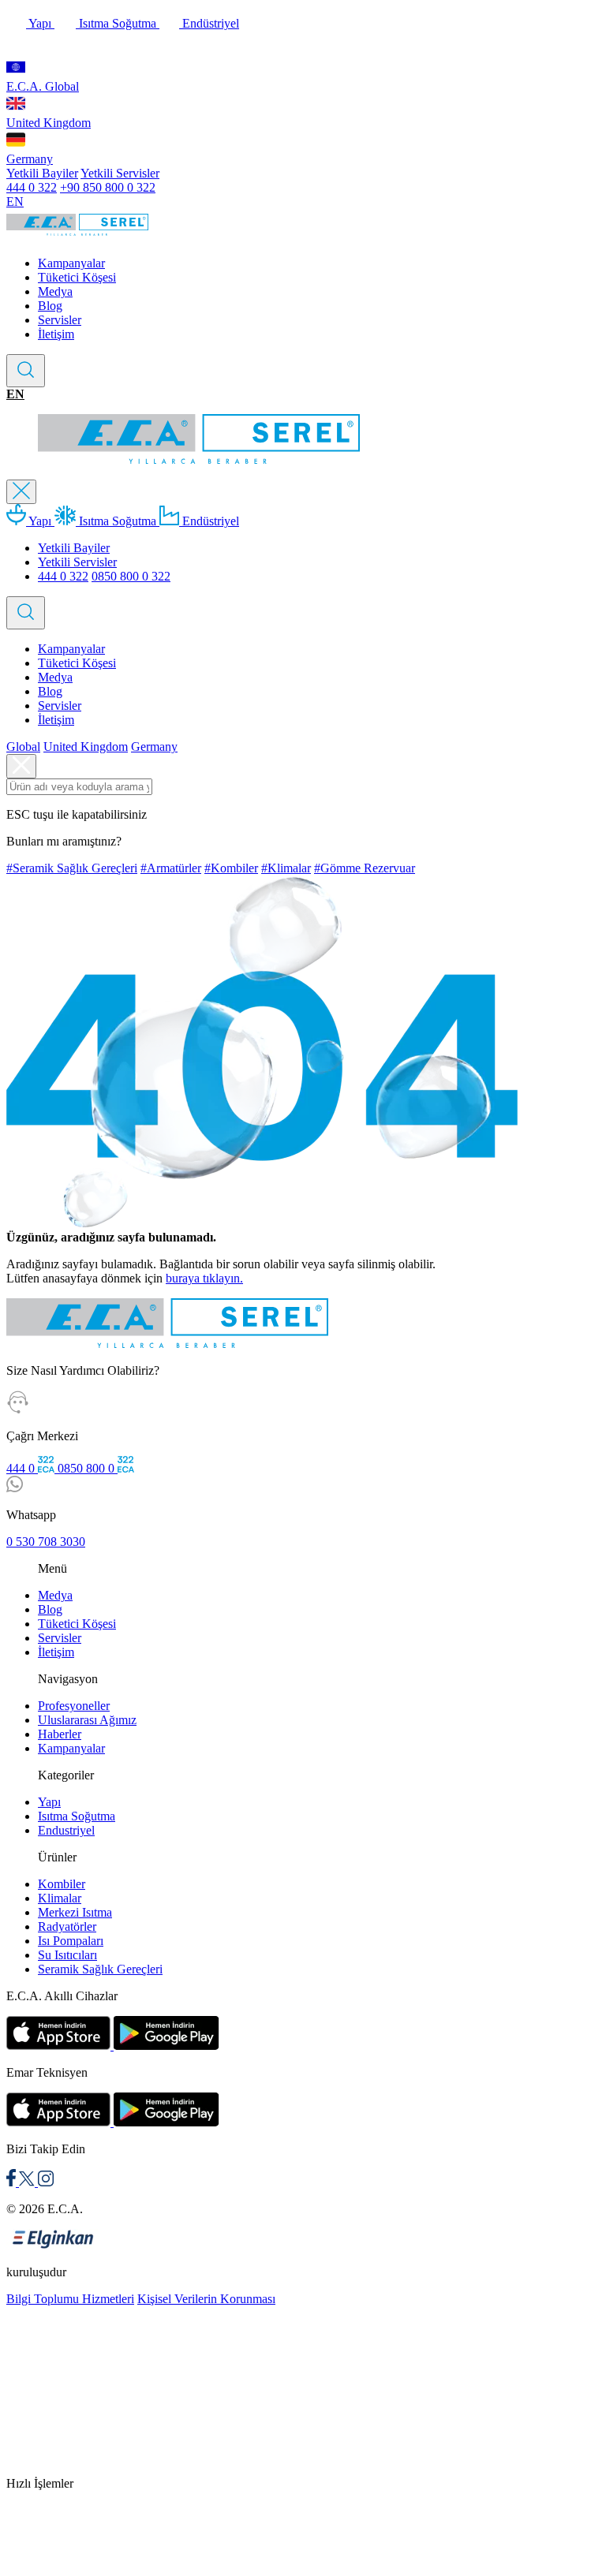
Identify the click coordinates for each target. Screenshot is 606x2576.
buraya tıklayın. (204, 1278)
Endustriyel (66, 1830)
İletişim (56, 334)
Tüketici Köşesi (77, 277)
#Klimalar (286, 868)
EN (15, 202)
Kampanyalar (71, 263)
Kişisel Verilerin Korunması (206, 2299)
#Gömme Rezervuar (365, 868)
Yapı (40, 23)
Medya (55, 291)
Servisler (60, 320)
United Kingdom (49, 123)
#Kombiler (231, 868)
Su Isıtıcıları (67, 1955)
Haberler (60, 1734)
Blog (50, 306)
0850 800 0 (88, 1468)
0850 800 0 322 (131, 576)
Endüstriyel (209, 23)
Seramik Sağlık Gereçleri (100, 1969)
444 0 (22, 1468)
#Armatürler (171, 868)
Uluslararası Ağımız (87, 1720)
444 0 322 (32, 187)
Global (23, 747)
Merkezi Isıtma (75, 1912)
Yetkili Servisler (120, 173)
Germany (30, 159)
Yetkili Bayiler (42, 173)
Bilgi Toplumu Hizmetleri (70, 2299)
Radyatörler (67, 1926)
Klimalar (60, 1898)
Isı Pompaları (71, 1941)
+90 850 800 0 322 (108, 187)
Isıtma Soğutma (118, 23)
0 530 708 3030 (46, 1542)
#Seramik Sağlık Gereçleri (72, 868)
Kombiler (62, 1884)
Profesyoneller (74, 1706)
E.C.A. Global (43, 86)
